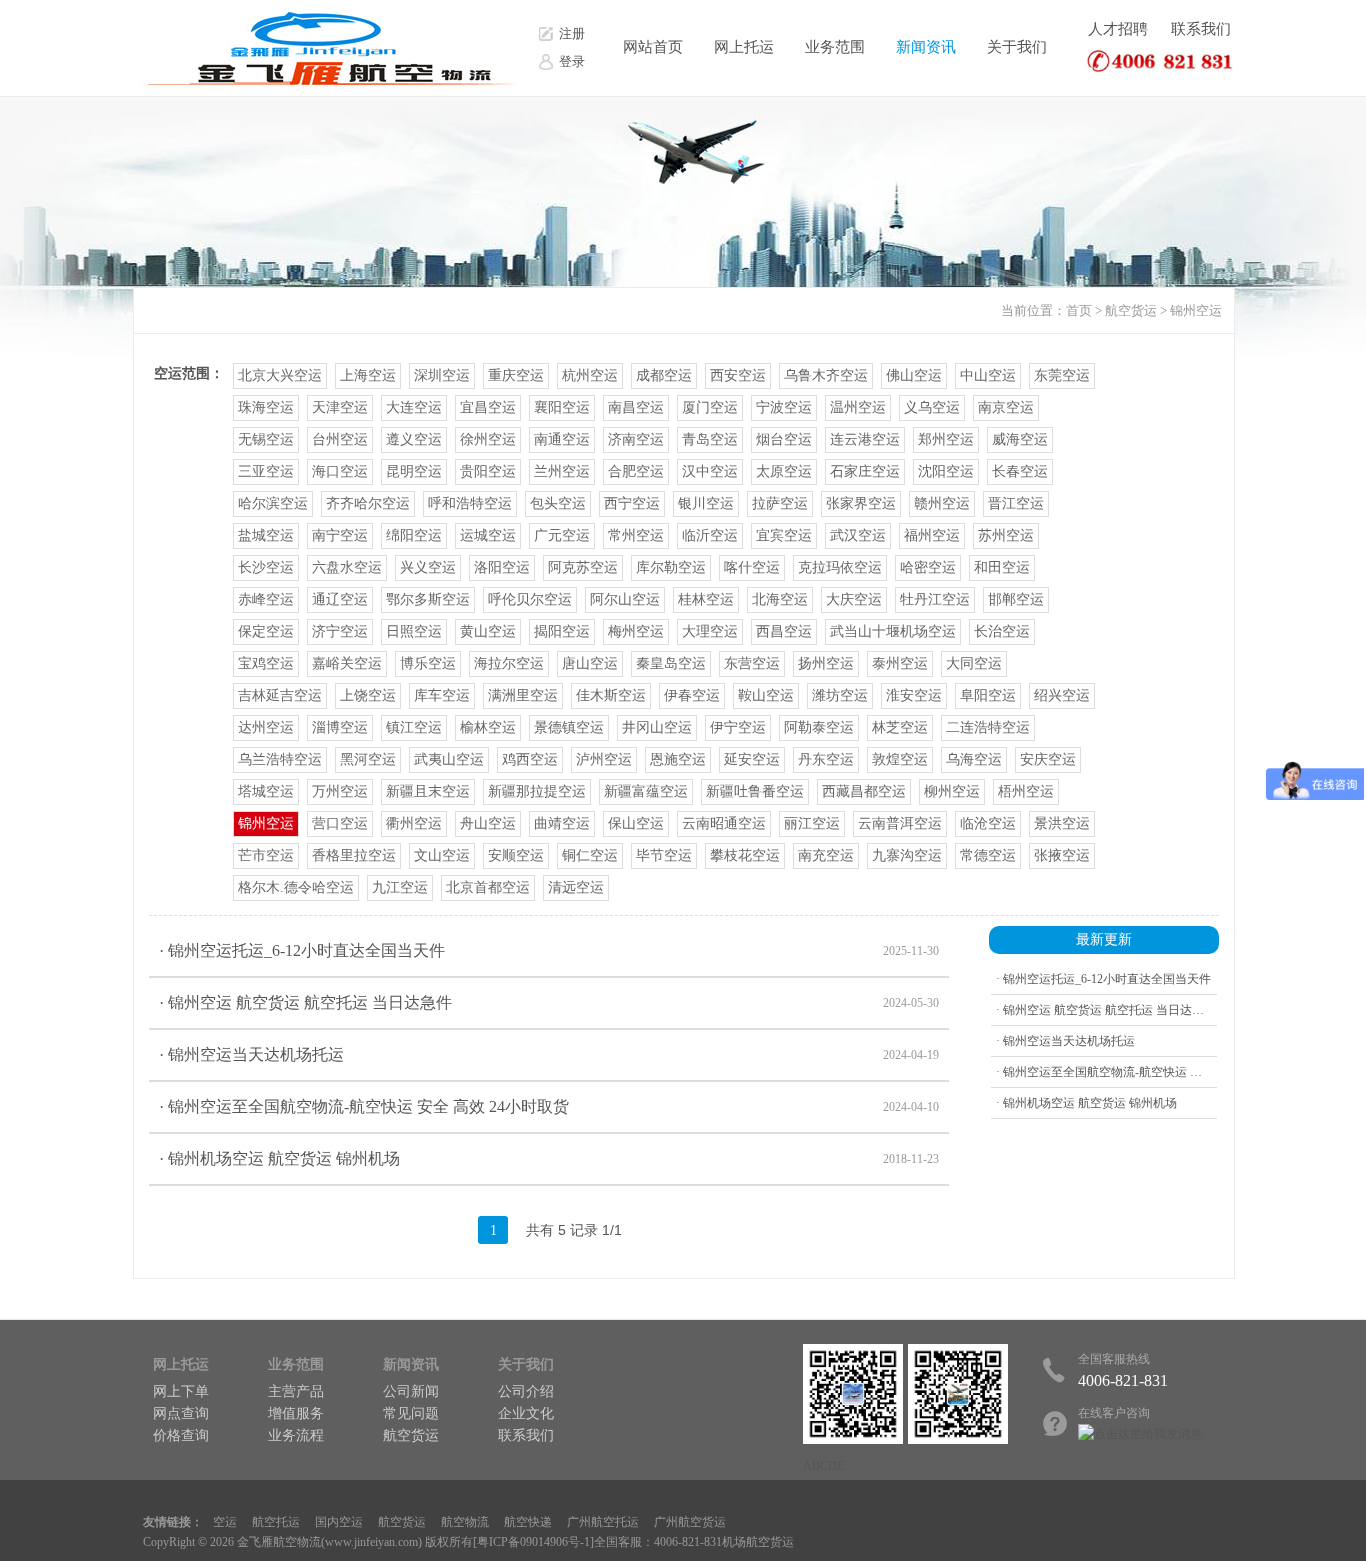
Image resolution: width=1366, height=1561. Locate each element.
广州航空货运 (690, 1522)
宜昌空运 (488, 407)
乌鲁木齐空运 (826, 375)
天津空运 (340, 407)
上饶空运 (368, 695)
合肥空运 (636, 471)
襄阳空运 (562, 407)
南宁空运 (340, 535)
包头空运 (558, 503)
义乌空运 (932, 407)
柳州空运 (952, 791)
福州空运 (932, 535)
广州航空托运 (603, 1522)
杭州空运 (590, 375)
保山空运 (636, 823)
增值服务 (296, 1413)
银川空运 (706, 503)
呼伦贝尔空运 (530, 599)
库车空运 (442, 695)
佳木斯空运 (611, 695)
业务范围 (835, 47)
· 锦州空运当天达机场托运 (549, 1054)
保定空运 (266, 631)
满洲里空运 (523, 695)
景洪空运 (1062, 823)
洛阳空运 (502, 567)
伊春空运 (692, 695)
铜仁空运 (590, 855)
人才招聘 (1118, 29)
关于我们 (1017, 47)
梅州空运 (636, 631)
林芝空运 (900, 727)
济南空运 (636, 439)
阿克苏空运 (583, 567)
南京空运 (1006, 407)
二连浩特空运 (988, 727)
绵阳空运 (414, 535)
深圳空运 (442, 375)
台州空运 (340, 439)
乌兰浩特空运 (280, 759)
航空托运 (276, 1522)
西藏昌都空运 (864, 791)
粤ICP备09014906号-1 (533, 1542)
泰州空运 (900, 663)
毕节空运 (664, 855)
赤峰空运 (266, 599)
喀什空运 (752, 567)
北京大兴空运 (280, 375)
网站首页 (653, 47)
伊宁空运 (738, 727)
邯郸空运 (1016, 599)
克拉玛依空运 (840, 567)
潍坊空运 (840, 695)
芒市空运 (266, 855)
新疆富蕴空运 (646, 791)
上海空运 (368, 375)
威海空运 (1020, 439)
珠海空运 (266, 407)
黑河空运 (368, 759)
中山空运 (988, 375)
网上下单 (181, 1391)
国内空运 (339, 1522)
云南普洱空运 (900, 823)
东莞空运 (1062, 375)
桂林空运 (706, 599)
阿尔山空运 (625, 599)
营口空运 (340, 823)
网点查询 (181, 1413)
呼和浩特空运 (470, 503)
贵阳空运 (488, 471)
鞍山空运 (766, 695)
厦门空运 (710, 407)
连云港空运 (865, 439)
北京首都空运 (488, 887)
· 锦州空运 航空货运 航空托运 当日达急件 (549, 1002)
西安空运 (738, 375)
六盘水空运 (347, 567)
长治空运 (1002, 631)
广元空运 (562, 535)
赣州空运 (942, 503)
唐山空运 (590, 663)
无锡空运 (266, 439)
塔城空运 (266, 791)
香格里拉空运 (354, 855)
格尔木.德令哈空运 (296, 887)
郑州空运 (946, 439)
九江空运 (400, 887)
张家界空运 (861, 503)
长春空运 (1020, 471)
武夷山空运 (449, 759)
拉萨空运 (780, 503)
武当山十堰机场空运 (893, 631)
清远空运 (576, 887)
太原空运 (784, 471)
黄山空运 (488, 631)
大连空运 (414, 407)
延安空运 (752, 759)
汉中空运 (710, 471)
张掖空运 (1062, 855)
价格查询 (181, 1435)
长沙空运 (266, 567)
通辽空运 (340, 599)
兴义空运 (428, 567)
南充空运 (826, 855)
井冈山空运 (657, 727)
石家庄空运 (865, 471)
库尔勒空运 (671, 567)
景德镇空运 (569, 727)
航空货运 (1131, 310)
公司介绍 (526, 1391)
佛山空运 (914, 375)
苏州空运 (1006, 535)
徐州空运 (488, 439)
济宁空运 (340, 631)
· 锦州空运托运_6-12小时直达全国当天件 (549, 950)
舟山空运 (488, 823)
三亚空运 (266, 471)
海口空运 (340, 471)
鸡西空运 (530, 759)
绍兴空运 (1062, 695)
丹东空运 (826, 759)
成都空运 (664, 375)
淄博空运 (340, 727)
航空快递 (528, 1522)
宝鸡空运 (266, 663)
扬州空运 (826, 663)
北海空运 (780, 599)
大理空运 (710, 631)
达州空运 (266, 727)
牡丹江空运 (935, 599)
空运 (225, 1522)
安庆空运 (1048, 759)
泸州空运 (604, 759)
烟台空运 (784, 439)
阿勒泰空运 (819, 727)
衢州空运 (414, 823)
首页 (1079, 310)
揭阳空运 (562, 631)
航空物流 (465, 1522)
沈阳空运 (946, 471)
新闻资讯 (926, 47)
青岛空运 (710, 439)
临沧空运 (988, 823)
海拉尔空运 (509, 663)
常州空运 (636, 535)
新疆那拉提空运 (537, 791)
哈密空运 (928, 567)
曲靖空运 (562, 823)
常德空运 (988, 855)
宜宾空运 (784, 535)
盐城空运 (266, 535)
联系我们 (1201, 29)
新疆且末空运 (428, 791)
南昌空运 (636, 407)
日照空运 (414, 631)
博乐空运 (428, 663)
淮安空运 (914, 695)
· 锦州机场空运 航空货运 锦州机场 (549, 1158)
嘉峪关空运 (347, 663)
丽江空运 (812, 823)
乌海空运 (974, 759)
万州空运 (340, 791)
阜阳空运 (988, 695)
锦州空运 (1196, 310)
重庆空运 (516, 375)
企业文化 (526, 1413)
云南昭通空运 (724, 823)
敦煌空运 (900, 759)
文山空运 (442, 855)
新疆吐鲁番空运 (755, 791)
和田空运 (1002, 567)
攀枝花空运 (745, 855)
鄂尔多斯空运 (428, 599)
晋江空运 (1016, 503)
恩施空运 (678, 759)
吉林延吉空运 (280, 695)
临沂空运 (710, 535)
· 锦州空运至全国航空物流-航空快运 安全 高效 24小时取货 (549, 1106)
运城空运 (488, 535)
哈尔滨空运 (273, 503)
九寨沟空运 (907, 855)
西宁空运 (632, 503)
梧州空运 (1026, 791)
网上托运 (744, 47)
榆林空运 (488, 727)
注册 (572, 33)
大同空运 (974, 663)
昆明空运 (414, 471)
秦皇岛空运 (671, 663)
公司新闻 (411, 1391)
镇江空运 (414, 727)
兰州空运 (562, 471)
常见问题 (411, 1413)
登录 (572, 61)
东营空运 (752, 663)
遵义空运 (414, 439)
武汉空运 (858, 535)
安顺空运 (516, 855)
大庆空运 (854, 599)
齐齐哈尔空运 (368, 503)
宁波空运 (784, 407)
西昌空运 (784, 631)
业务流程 (296, 1435)
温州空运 (858, 407)
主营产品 (296, 1391)
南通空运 (562, 439)
